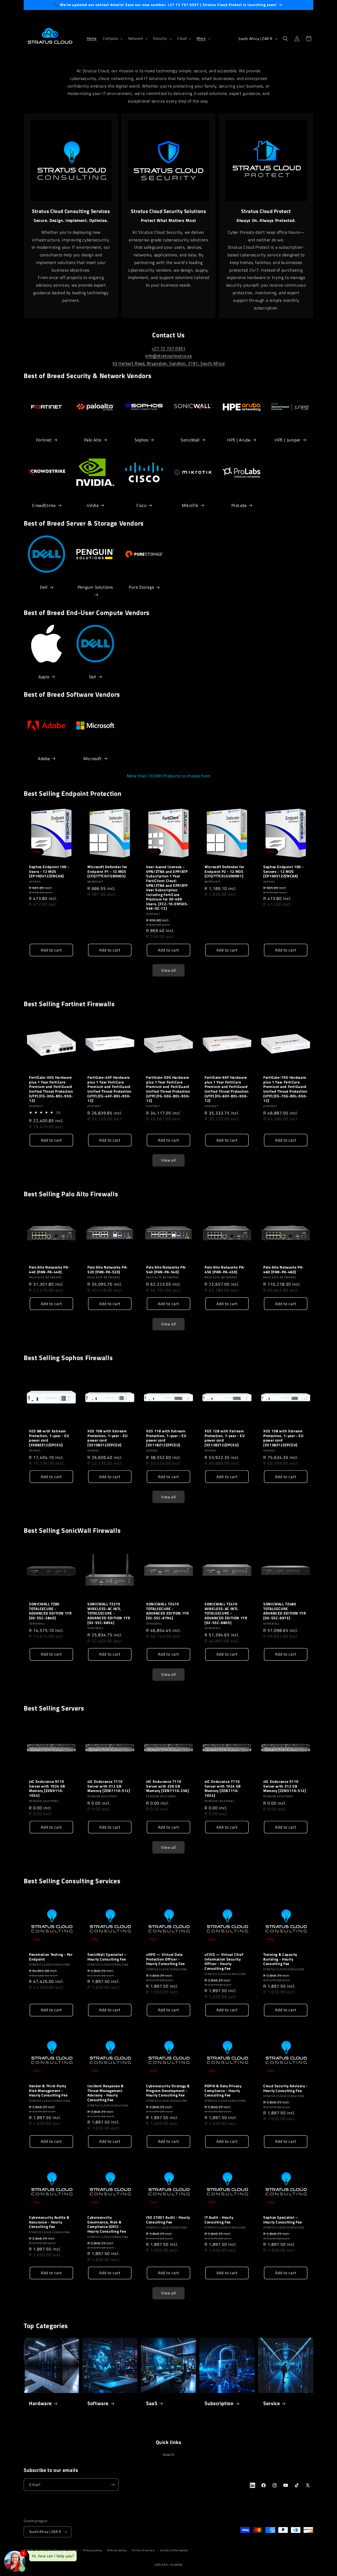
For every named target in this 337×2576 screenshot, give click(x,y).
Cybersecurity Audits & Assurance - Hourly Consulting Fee (49, 2222)
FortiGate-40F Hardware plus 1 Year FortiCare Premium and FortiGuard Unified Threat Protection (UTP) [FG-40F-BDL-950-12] (110, 1089)
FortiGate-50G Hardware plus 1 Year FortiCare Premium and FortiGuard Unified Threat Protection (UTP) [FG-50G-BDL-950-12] (168, 1089)
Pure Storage (141, 587)
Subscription (219, 2403)
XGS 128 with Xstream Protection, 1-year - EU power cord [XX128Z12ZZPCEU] (225, 1438)
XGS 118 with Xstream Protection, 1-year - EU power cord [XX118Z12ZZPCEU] (166, 1438)
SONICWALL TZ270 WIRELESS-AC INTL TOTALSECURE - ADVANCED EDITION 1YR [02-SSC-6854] (109, 1613)
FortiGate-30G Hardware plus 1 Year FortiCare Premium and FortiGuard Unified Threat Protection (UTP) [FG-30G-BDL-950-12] (51, 1089)
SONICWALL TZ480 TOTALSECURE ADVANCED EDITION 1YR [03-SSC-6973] (285, 1611)
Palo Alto (93, 440)
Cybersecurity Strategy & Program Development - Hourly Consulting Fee (168, 2091)
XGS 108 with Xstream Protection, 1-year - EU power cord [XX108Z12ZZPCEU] (108, 1438)
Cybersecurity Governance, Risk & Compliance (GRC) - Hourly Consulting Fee (107, 2224)
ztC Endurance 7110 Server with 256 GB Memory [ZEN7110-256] (168, 1786)
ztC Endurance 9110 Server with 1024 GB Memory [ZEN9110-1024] (47, 1789)
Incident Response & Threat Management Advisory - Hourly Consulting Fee (106, 2093)
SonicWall (190, 440)
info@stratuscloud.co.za (169, 356)
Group (73, 2550)
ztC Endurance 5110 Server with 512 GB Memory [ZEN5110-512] (285, 1786)
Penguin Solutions (95, 587)
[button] (112, 38)
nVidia (93, 505)
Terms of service (143, 2550)
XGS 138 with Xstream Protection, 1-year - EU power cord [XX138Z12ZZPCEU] (283, 1438)
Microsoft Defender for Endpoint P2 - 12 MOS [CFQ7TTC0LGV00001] (224, 872)
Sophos (142, 440)
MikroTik (190, 505)
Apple (44, 677)
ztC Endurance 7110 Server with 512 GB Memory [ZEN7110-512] (109, 1786)
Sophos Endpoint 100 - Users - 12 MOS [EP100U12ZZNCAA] (49, 872)
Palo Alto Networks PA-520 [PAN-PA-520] (108, 1270)
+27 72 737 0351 (169, 348)
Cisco (141, 505)
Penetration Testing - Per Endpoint (51, 1957)
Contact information (174, 2550)
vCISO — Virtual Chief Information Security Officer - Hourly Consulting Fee (224, 1962)
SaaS (152, 2403)
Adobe (44, 758)
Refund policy (117, 2550)
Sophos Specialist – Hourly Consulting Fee (283, 2220)
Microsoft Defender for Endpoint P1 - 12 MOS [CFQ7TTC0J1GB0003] (107, 872)
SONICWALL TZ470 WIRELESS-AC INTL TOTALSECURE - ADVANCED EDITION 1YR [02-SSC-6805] (226, 1613)
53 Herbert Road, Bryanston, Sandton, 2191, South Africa (169, 363)
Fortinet (44, 440)
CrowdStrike (44, 505)
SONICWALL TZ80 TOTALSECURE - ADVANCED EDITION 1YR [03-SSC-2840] (50, 1611)
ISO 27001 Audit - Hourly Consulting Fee (168, 2220)
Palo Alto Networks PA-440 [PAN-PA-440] (49, 1270)
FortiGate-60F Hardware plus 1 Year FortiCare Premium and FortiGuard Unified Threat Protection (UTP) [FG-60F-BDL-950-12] (227, 1089)
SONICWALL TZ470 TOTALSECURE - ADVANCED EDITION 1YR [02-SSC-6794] (168, 1611)
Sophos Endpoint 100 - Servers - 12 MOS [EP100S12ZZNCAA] (283, 872)
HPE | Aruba (239, 440)
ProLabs (239, 505)
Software (98, 2403)
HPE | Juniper (288, 440)
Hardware (40, 2403)
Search (169, 2454)
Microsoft (93, 758)
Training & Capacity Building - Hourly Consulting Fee (280, 1959)
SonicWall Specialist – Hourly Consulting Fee (107, 1957)
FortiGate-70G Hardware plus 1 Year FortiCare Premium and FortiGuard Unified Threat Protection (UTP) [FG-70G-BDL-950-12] (285, 1089)
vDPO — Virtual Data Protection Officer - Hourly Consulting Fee (165, 1959)
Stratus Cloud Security (51, 2550)
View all (168, 970)
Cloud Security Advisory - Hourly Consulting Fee (286, 2088)
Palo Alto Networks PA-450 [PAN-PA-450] (225, 1270)
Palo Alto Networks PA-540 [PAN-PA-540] (166, 1270)
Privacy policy (93, 2550)
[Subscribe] (112, 2485)
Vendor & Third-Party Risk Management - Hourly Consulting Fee (48, 2091)
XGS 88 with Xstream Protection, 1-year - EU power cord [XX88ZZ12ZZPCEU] (49, 1438)
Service (272, 2403)
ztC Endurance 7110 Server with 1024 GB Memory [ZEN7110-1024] (223, 1789)
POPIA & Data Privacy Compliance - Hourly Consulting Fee (223, 2091)
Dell (44, 587)
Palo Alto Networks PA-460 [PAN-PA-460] (284, 1270)
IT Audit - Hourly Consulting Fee (219, 2220)
